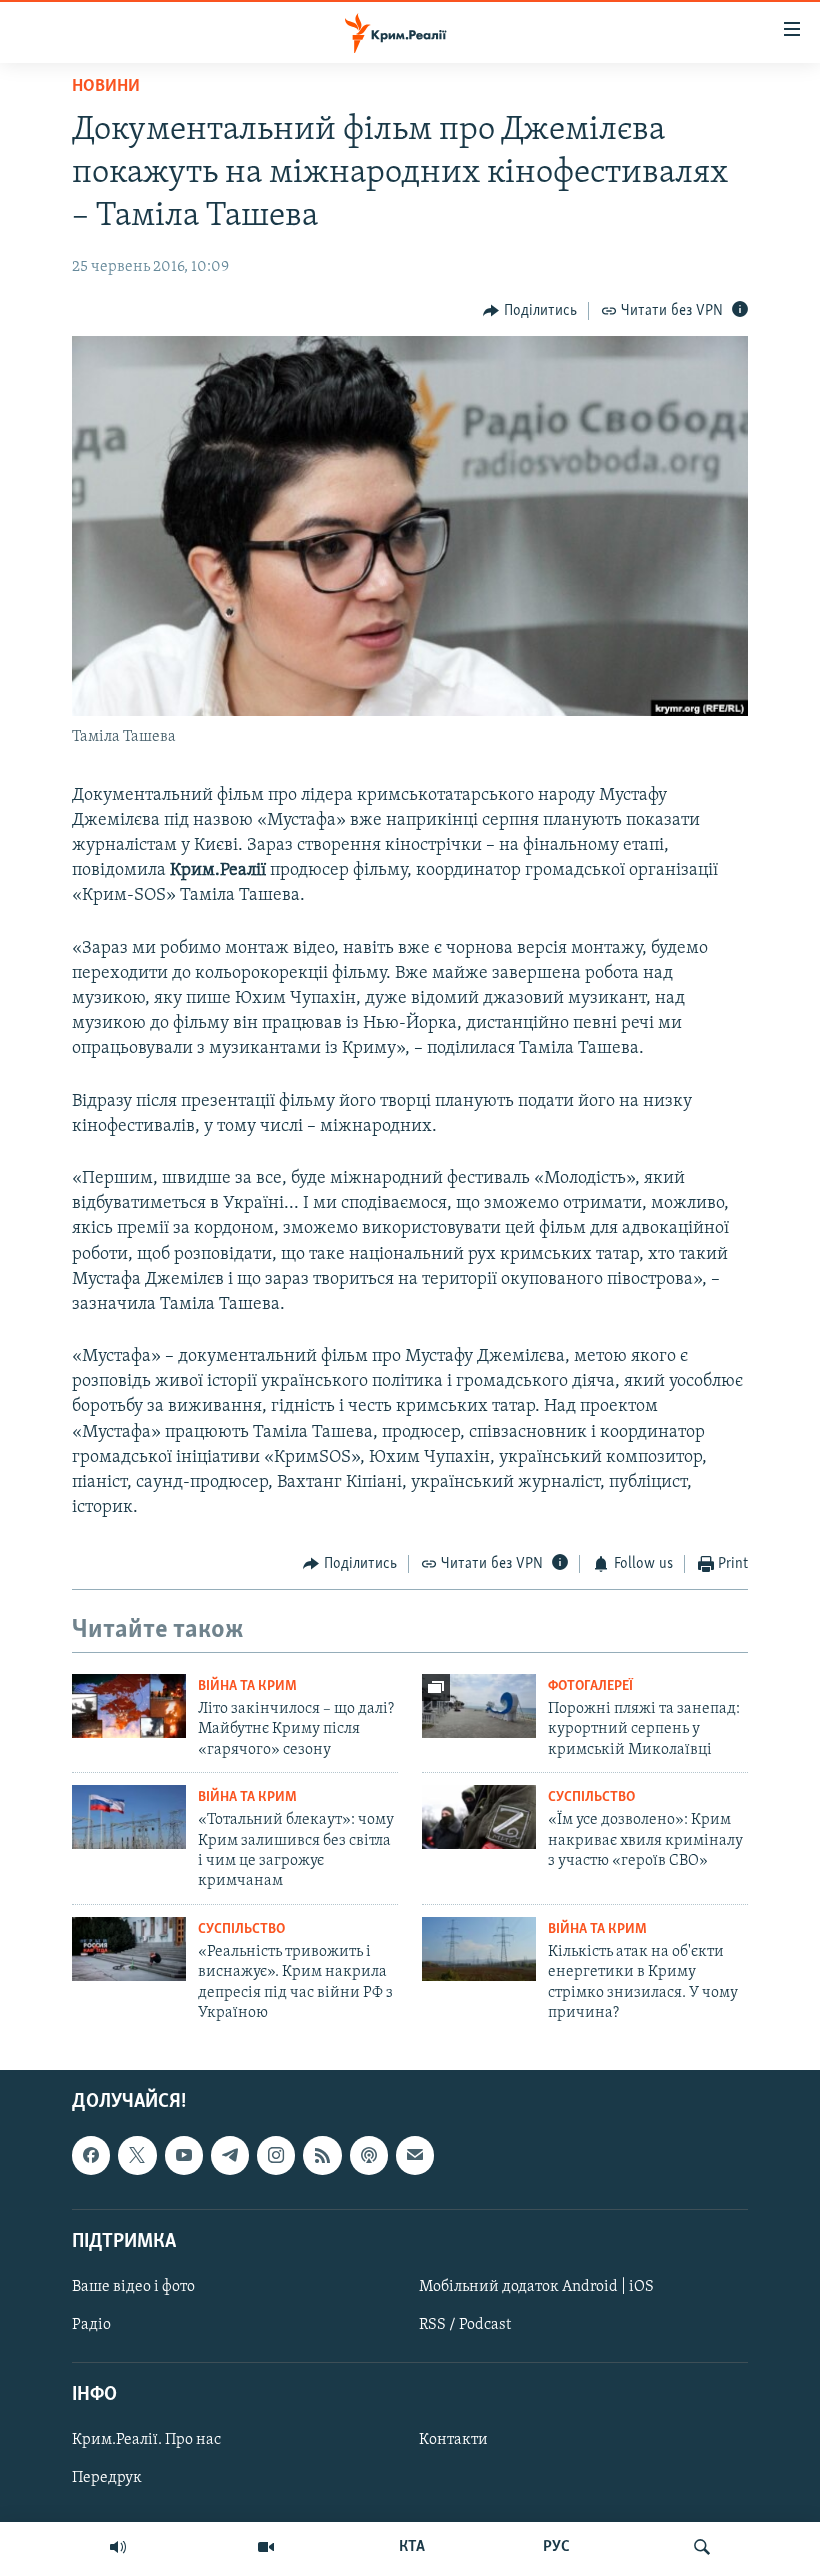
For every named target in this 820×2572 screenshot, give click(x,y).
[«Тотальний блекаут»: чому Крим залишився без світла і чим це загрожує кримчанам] (129, 1817)
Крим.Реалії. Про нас (146, 2440)
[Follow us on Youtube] (184, 2155)
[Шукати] (702, 2547)
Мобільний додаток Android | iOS (536, 2287)
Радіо (91, 2325)
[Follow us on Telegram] (230, 2155)
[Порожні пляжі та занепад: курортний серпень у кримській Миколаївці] (479, 1706)
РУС (556, 2547)
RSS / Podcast (465, 2325)
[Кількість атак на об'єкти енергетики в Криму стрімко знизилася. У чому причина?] (479, 1949)
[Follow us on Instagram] (276, 2155)
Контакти (453, 2440)
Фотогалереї (590, 1686)
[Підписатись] (415, 2155)
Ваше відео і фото (133, 2287)
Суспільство (591, 1797)
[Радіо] (118, 2547)
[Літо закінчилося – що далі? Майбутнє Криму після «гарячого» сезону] (129, 1706)
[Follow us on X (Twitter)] (137, 2155)
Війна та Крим (247, 1686)
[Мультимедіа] (266, 2547)
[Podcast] (369, 2155)
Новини (106, 87)
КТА (412, 2547)
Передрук (107, 2478)
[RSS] (322, 2155)
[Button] (530, 311)
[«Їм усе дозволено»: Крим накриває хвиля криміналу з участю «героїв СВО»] (479, 1817)
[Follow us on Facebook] (91, 2155)
